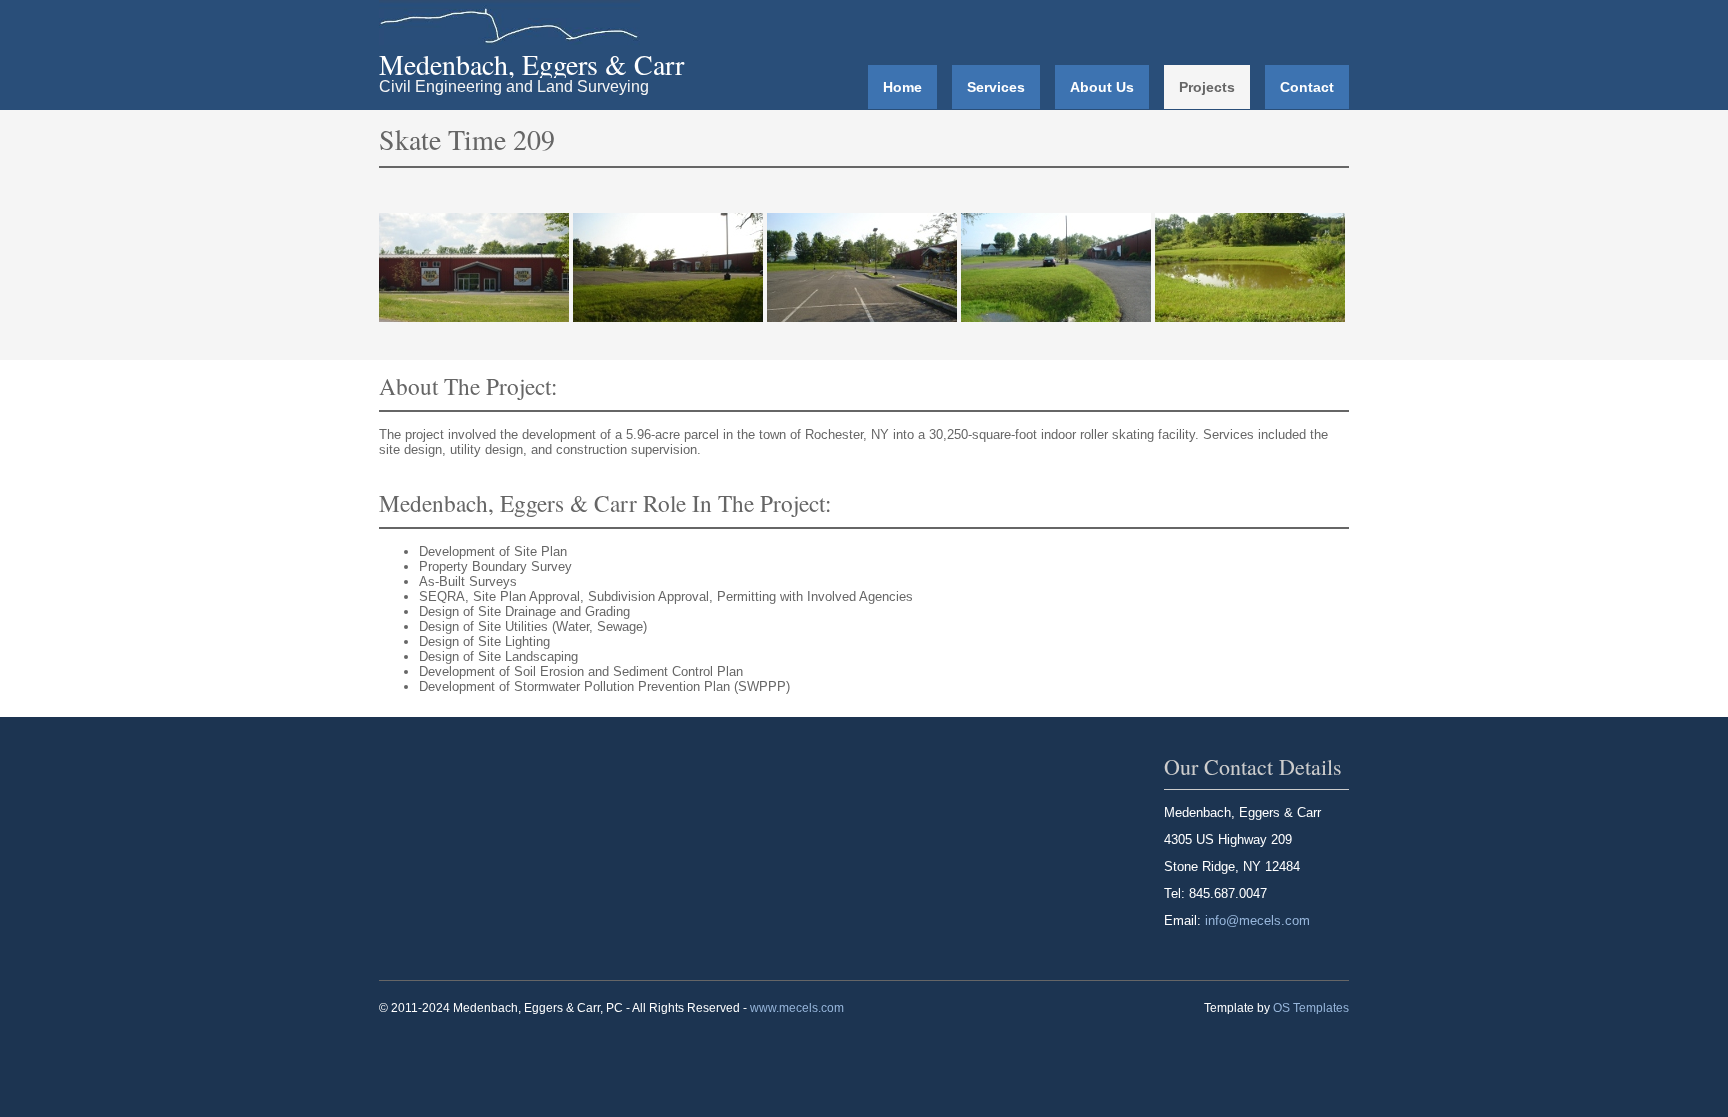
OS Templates (1311, 1008)
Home (902, 87)
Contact (1307, 87)
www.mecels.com (797, 1008)
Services (996, 87)
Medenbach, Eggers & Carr (531, 64)
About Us (1102, 87)
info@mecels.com (1257, 920)
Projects (1207, 87)
